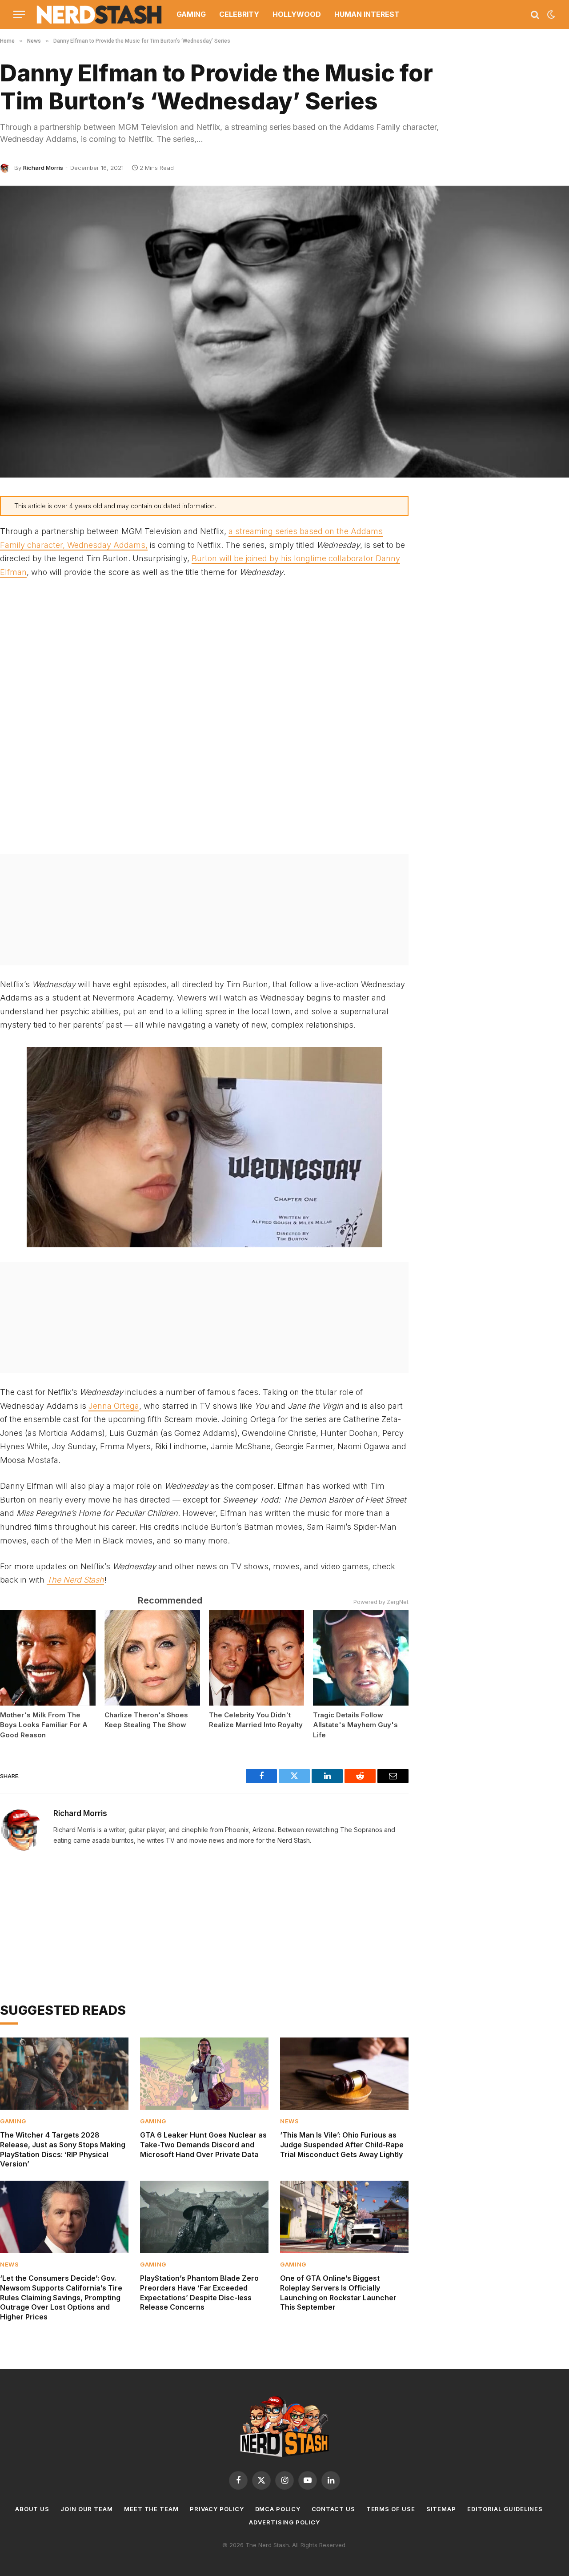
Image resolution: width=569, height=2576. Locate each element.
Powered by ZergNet (381, 1602)
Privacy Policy (217, 2509)
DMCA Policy (278, 2509)
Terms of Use (391, 2509)
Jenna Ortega (114, 1406)
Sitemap (441, 2509)
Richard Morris (43, 168)
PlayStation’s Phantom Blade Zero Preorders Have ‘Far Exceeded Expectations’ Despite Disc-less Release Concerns (199, 2293)
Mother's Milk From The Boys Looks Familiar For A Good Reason (44, 1725)
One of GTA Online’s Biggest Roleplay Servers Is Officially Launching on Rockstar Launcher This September (338, 2293)
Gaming (191, 14)
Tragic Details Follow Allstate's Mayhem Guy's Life (355, 1725)
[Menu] (19, 14)
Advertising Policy (284, 2522)
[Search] (535, 14)
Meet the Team (151, 2509)
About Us (32, 2509)
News (290, 2121)
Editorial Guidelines (505, 2509)
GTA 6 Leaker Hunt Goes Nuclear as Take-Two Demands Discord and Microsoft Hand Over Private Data (203, 2145)
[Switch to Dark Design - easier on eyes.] (550, 15)
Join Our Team (87, 2509)
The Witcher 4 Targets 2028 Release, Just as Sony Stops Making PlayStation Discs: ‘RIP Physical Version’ (63, 2149)
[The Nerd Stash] (100, 14)
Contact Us (333, 2509)
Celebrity (239, 14)
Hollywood (297, 14)
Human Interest (367, 14)
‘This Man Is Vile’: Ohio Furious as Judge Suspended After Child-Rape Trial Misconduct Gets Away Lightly (342, 2145)
